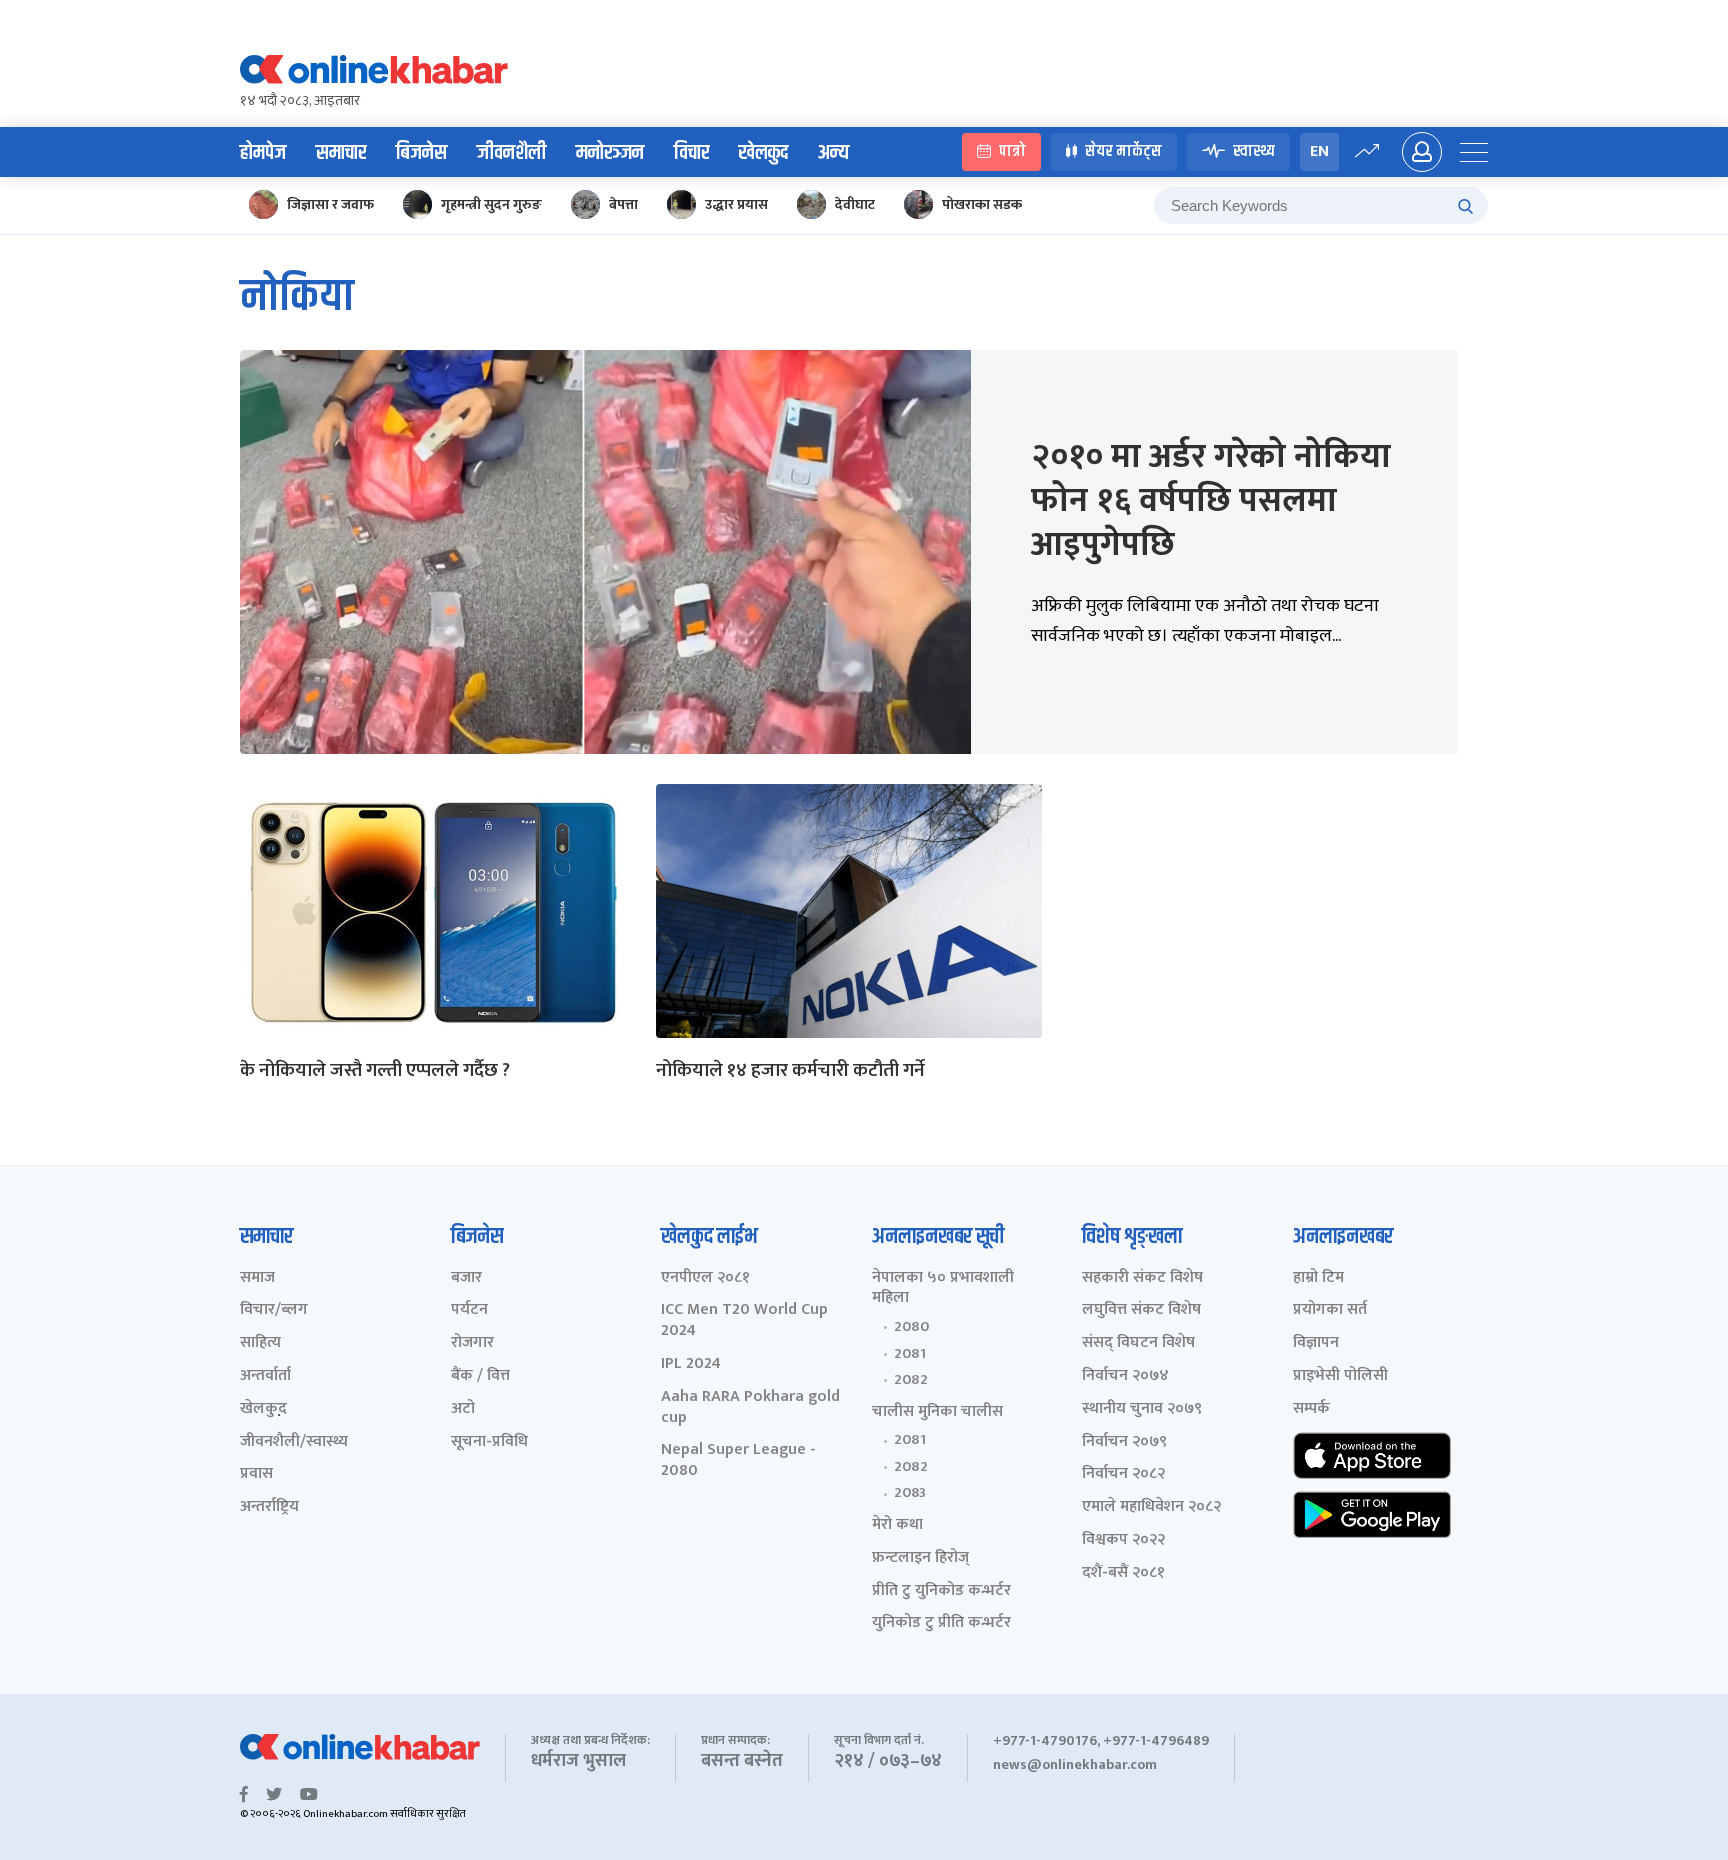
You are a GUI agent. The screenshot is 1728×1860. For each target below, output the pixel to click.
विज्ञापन (1316, 1343)
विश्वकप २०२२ (1123, 1540)
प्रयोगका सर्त (1330, 1310)
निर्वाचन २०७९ (1124, 1442)
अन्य (833, 153)
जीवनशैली (511, 153)
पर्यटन (469, 1310)
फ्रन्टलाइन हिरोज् (920, 1558)
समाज (257, 1278)
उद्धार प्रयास (736, 204)
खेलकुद (763, 153)
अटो (463, 1409)
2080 (911, 1327)
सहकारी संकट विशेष (1142, 1278)
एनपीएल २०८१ (705, 1278)
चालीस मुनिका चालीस (937, 1412)
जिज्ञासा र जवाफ (330, 204)
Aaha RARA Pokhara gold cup (750, 1408)
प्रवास (256, 1474)
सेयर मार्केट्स (1123, 152)
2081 (910, 1354)
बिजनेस (421, 153)
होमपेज (263, 153)
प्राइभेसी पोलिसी (1340, 1376)
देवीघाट (855, 204)
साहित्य (260, 1343)
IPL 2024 (691, 1364)
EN (1319, 151)
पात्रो (1012, 152)
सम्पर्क (1311, 1409)
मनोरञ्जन (610, 153)
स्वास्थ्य (1254, 152)
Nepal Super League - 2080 (738, 1461)
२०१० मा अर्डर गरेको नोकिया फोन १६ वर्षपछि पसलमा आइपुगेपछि (1211, 501)
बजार (466, 1278)
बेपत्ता (623, 204)
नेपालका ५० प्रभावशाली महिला (943, 1289)
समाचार (341, 153)
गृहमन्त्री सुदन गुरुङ (491, 204)
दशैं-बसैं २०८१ (1123, 1573)
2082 (911, 1380)
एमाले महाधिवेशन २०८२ (1151, 1507)
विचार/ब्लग (274, 1310)
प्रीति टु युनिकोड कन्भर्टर (941, 1591)
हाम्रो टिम (1318, 1278)
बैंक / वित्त (480, 1376)
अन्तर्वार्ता (265, 1376)
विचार (691, 153)
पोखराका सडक (982, 204)
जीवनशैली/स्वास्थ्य (294, 1442)
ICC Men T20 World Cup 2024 (744, 1321)
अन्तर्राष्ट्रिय (269, 1507)
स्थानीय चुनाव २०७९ (1142, 1409)
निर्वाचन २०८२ (1123, 1474)
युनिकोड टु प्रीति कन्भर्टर (941, 1623)
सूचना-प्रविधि (489, 1442)
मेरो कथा (897, 1525)
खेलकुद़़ (263, 1409)
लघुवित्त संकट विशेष (1141, 1310)
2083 (910, 1493)
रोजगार (472, 1343)
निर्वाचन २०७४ (1125, 1376)
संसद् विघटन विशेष (1138, 1343)
